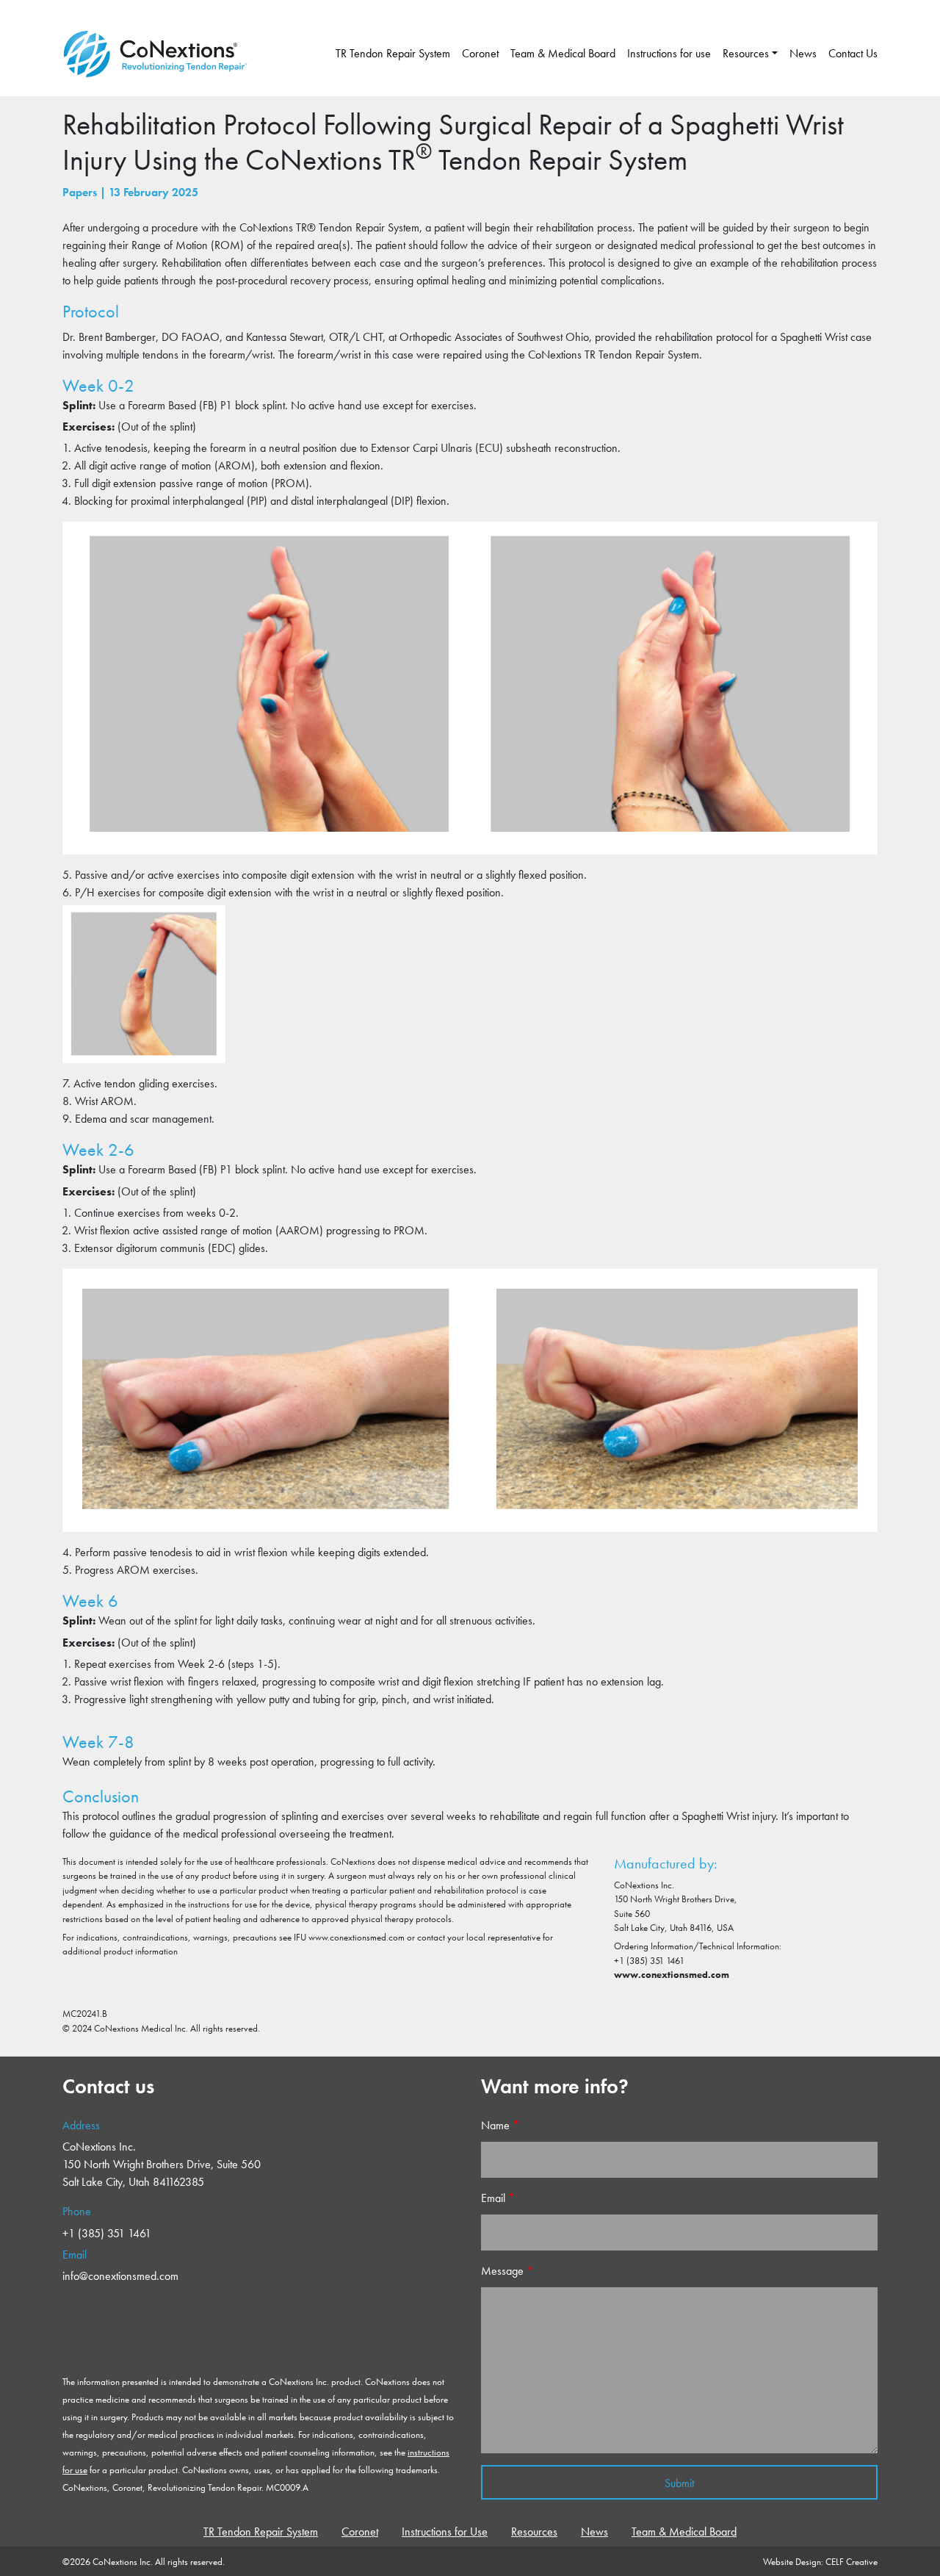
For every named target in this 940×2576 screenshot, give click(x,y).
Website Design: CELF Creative (820, 2562)
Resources (746, 53)
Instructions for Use (445, 2532)
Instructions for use (669, 53)
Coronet (480, 53)
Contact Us (853, 53)
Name (500, 2125)
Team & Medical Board (563, 53)
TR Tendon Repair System (393, 53)
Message (507, 2271)
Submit (679, 2483)
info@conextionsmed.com (120, 2276)
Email (498, 2198)
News (803, 53)
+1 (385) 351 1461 (107, 2233)
